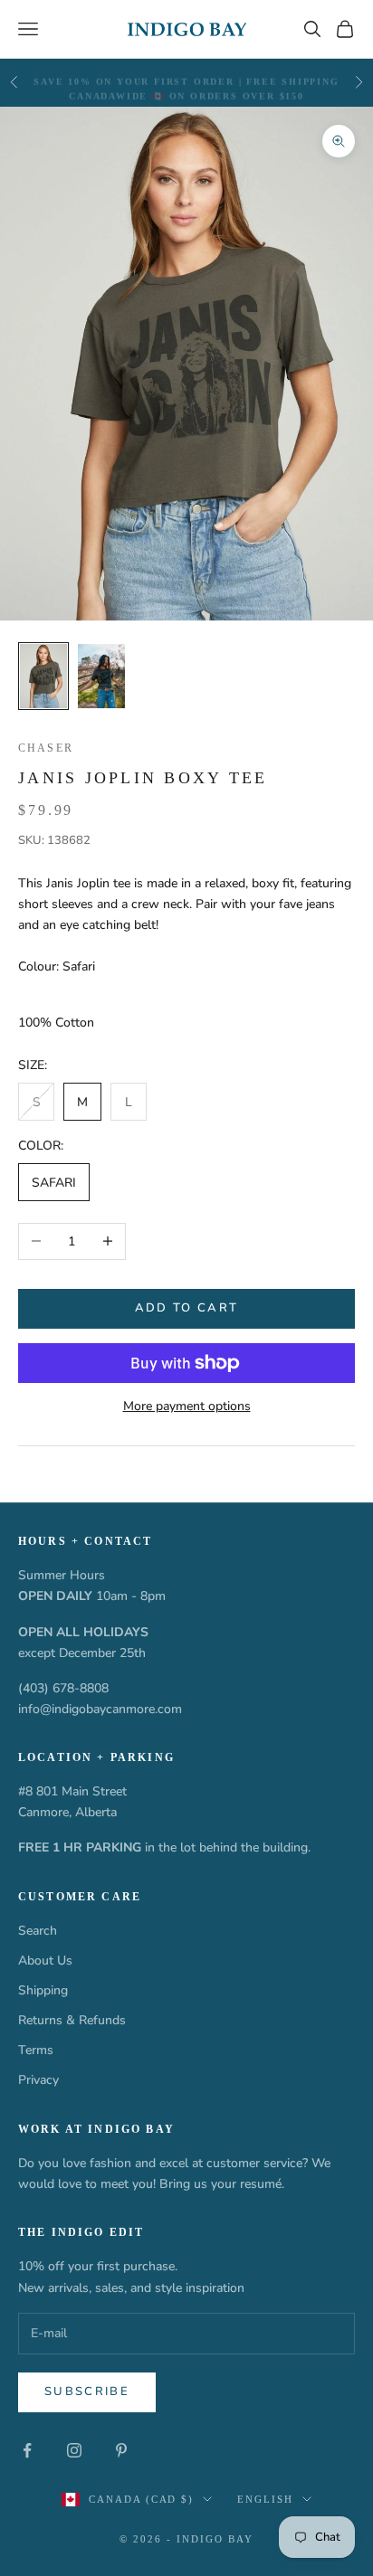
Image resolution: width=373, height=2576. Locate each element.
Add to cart (187, 1308)
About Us (45, 1960)
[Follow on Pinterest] (121, 2450)
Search (38, 1931)
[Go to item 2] (101, 677)
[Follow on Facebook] (27, 2450)
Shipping (43, 1990)
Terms (36, 2050)
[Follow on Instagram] (74, 2450)
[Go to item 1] (43, 677)
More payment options (187, 1406)
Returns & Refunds (72, 2020)
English (265, 2499)
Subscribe (87, 2391)
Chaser (46, 748)
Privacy (38, 2080)
